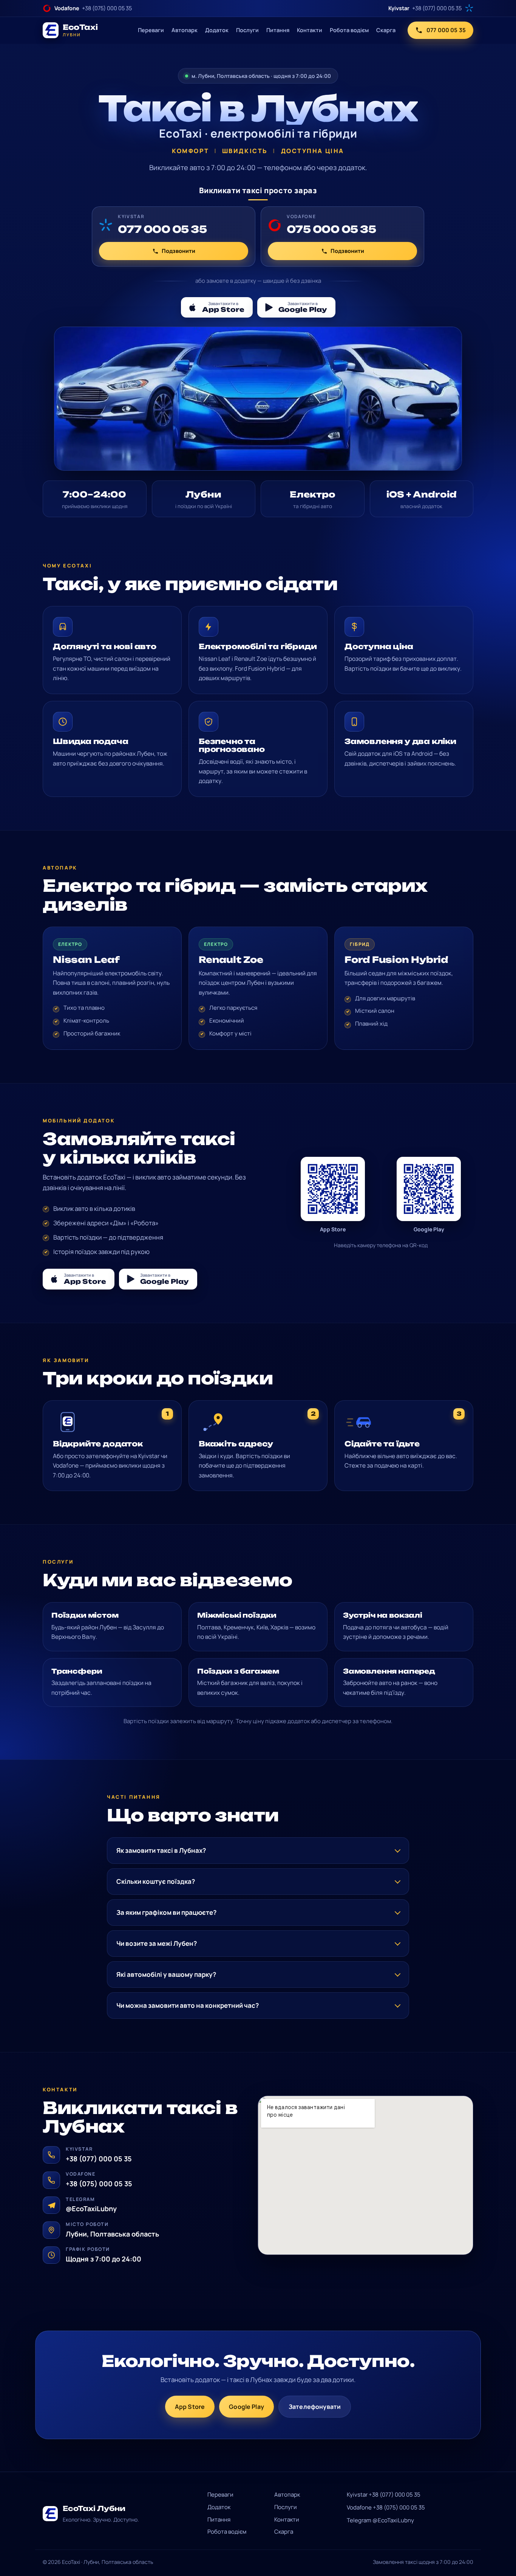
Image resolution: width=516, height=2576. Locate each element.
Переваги (151, 30)
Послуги (247, 30)
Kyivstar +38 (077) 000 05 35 (384, 2495)
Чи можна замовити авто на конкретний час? (188, 2005)
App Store (190, 2407)
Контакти (310, 30)
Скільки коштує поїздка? (156, 1881)
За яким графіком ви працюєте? (166, 1912)
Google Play (246, 2407)
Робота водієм (349, 30)
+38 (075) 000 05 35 (99, 2184)
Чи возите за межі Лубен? (157, 1943)
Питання (278, 30)
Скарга (386, 30)
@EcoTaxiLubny (91, 2209)
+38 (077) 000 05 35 (99, 2159)
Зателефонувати (315, 2407)
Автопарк (185, 30)
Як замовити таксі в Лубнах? (161, 1850)
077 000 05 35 (446, 30)
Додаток (217, 30)
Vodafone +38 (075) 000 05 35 (386, 2507)
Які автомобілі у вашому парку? (166, 1974)
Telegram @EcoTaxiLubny (380, 2520)
